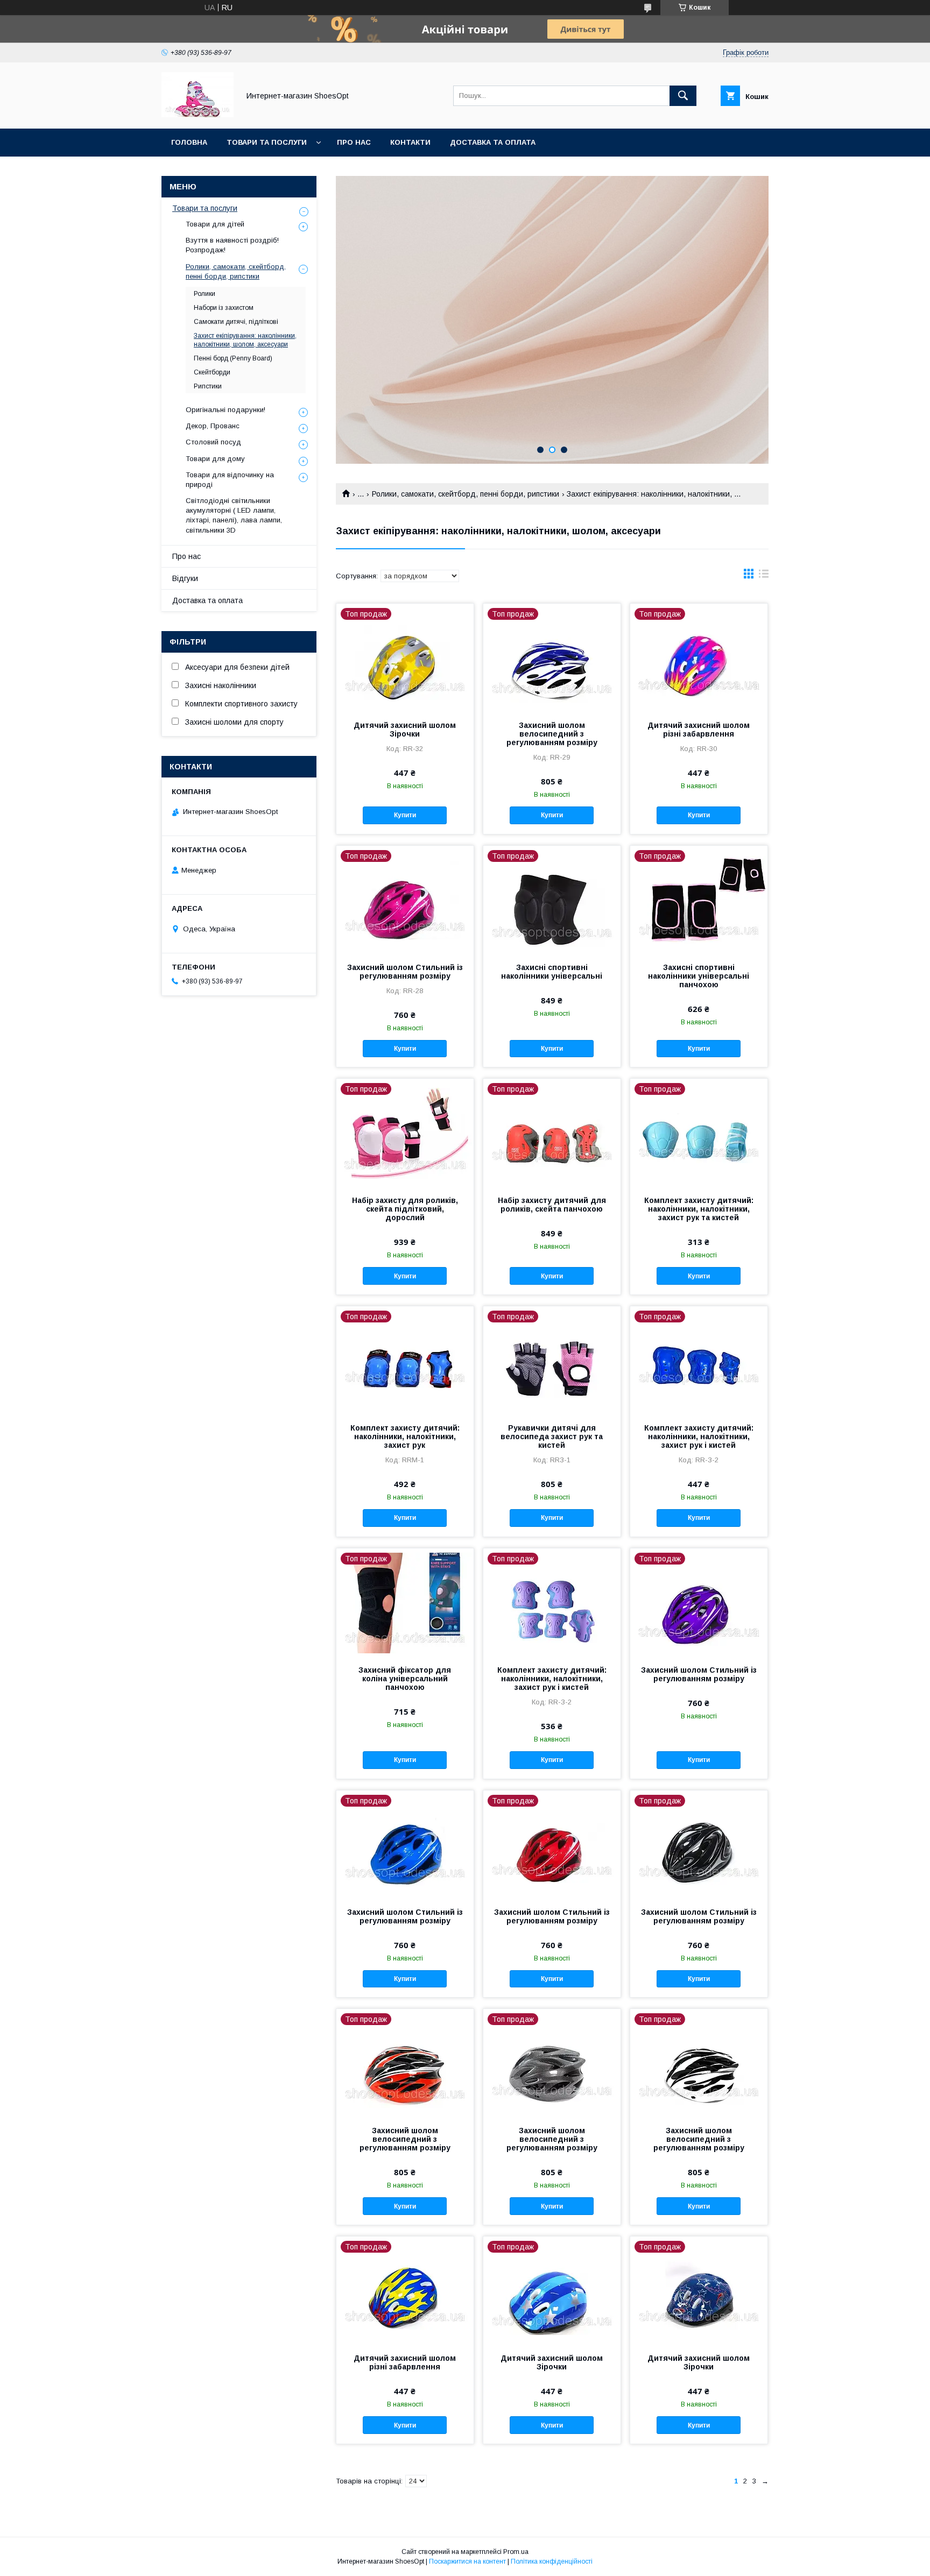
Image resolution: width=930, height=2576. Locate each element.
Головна (189, 142)
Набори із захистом (224, 308)
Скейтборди (212, 372)
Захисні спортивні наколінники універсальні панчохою (699, 976)
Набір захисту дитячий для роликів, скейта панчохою (552, 1205)
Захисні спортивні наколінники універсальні (552, 972)
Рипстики (208, 386)
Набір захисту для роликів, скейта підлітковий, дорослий (405, 1209)
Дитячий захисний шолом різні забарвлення (699, 730)
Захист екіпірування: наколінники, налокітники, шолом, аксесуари (245, 340)
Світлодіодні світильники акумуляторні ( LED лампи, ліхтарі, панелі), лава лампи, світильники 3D (234, 515)
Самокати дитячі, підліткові (236, 322)
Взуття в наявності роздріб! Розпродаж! (232, 245)
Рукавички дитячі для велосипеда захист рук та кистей (552, 1436)
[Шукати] (683, 96)
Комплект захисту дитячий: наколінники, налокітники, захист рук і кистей (699, 1436)
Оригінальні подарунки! (226, 410)
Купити (405, 815)
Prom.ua (516, 2552)
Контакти (410, 142)
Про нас (354, 142)
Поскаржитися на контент (467, 2561)
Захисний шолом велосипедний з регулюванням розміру (552, 734)
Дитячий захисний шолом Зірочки (405, 730)
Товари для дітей (215, 224)
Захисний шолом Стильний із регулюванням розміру (405, 972)
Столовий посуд (213, 442)
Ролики (205, 294)
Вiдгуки (185, 578)
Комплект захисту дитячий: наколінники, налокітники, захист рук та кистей (699, 1209)
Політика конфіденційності (552, 2561)
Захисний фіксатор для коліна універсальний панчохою (405, 1679)
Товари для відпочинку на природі (230, 480)
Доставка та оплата (493, 142)
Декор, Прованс (213, 426)
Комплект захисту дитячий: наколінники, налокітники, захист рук (405, 1436)
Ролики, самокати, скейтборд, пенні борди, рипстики (466, 494)
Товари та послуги (267, 142)
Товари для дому (215, 459)
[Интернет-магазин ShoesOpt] (198, 115)
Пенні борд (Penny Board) (233, 358)
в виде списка (764, 576)
